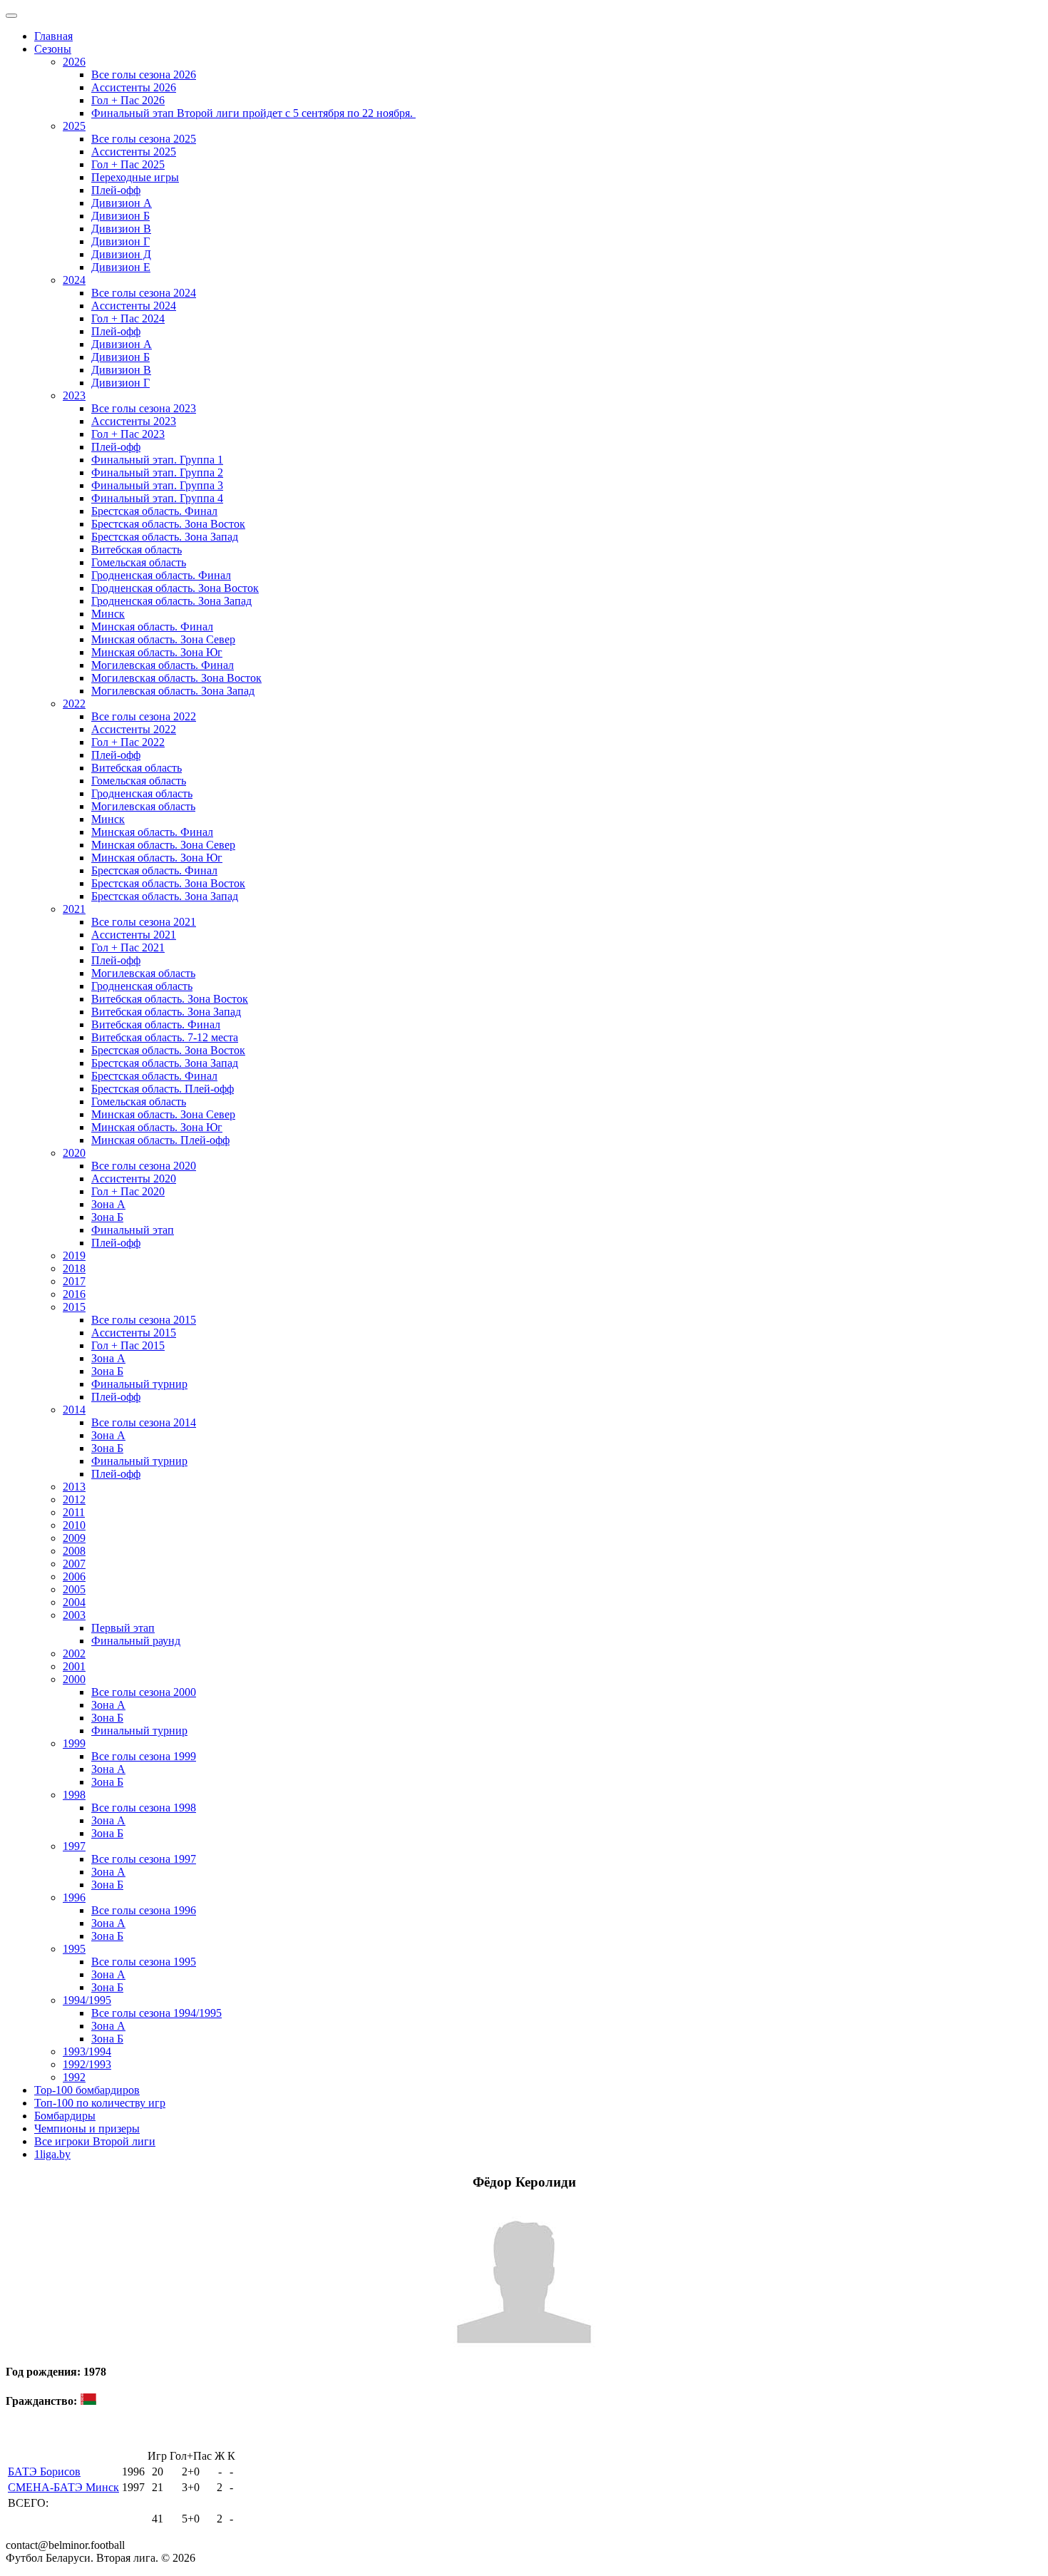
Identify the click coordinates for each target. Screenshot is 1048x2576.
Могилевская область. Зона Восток (176, 678)
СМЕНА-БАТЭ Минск (63, 2487)
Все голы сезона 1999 (144, 1756)
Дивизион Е (121, 267)
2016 (74, 1294)
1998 (74, 1795)
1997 (74, 1846)
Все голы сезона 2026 (144, 75)
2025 (74, 126)
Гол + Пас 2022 (128, 742)
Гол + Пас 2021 (128, 947)
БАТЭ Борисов (44, 2472)
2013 (74, 1487)
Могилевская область (143, 806)
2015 (74, 1307)
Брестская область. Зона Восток (168, 524)
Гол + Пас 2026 (128, 100)
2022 (74, 704)
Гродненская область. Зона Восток (175, 588)
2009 (74, 1538)
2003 (74, 1615)
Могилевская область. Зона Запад (173, 691)
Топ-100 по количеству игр (100, 2103)
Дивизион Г (120, 241)
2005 (74, 1589)
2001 (74, 1666)
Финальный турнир (139, 1384)
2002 (74, 1654)
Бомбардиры (65, 2116)
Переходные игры (135, 177)
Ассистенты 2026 (134, 87)
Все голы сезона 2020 (144, 1166)
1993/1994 (87, 2051)
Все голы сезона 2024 (144, 293)
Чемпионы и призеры (87, 2128)
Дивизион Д (121, 254)
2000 (74, 1679)
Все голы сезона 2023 (144, 408)
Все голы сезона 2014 (144, 1422)
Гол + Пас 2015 (128, 1345)
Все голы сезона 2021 (144, 922)
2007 (74, 1564)
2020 (74, 1153)
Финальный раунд (136, 1641)
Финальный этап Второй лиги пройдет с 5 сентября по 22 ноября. (253, 113)
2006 (74, 1576)
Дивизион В (121, 229)
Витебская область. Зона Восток (170, 999)
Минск (108, 614)
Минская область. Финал (152, 627)
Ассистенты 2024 (134, 306)
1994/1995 (87, 2000)
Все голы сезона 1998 (144, 1808)
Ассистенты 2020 (134, 1179)
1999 (74, 1743)
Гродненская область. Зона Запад (171, 601)
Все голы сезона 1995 (144, 1962)
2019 (74, 1256)
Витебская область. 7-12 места (165, 1037)
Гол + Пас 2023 (128, 434)
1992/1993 (87, 2064)
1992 (74, 2077)
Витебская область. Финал (156, 1024)
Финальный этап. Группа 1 (157, 460)
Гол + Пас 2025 (128, 164)
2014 (74, 1410)
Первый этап (123, 1628)
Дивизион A (122, 203)
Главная (53, 36)
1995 (74, 1949)
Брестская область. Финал (154, 511)
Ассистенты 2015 (134, 1333)
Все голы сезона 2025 (144, 139)
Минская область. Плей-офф (160, 1140)
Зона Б (107, 1217)
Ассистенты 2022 (134, 729)
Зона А (108, 1204)
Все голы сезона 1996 (144, 1910)
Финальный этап (133, 1230)
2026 (74, 62)
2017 (74, 1281)
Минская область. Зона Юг (157, 652)
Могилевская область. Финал (163, 665)
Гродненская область (142, 793)
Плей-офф (116, 190)
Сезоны (53, 49)
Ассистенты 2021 (134, 935)
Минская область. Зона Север (163, 639)
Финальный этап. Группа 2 (157, 472)
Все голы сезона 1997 (144, 1859)
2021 (74, 909)
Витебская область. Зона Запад (166, 1012)
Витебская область (137, 550)
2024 (74, 280)
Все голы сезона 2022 (144, 716)
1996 (74, 1897)
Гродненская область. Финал (161, 575)
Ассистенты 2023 (134, 421)
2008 (74, 1551)
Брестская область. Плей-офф (163, 1089)
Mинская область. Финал (152, 832)
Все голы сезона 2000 (144, 1692)
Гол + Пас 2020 (128, 1191)
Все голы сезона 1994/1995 (156, 2013)
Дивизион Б (120, 216)
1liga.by (52, 2154)
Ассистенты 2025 (134, 152)
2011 (74, 1512)
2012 (74, 1499)
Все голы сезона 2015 (144, 1320)
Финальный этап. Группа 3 (157, 485)
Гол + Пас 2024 (128, 318)
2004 (74, 1602)
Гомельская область (139, 562)
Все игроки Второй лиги (95, 2141)
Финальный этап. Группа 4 (157, 498)
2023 (74, 395)
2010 (74, 1525)
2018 (74, 1268)
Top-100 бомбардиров (87, 2090)
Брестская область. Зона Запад (165, 537)
